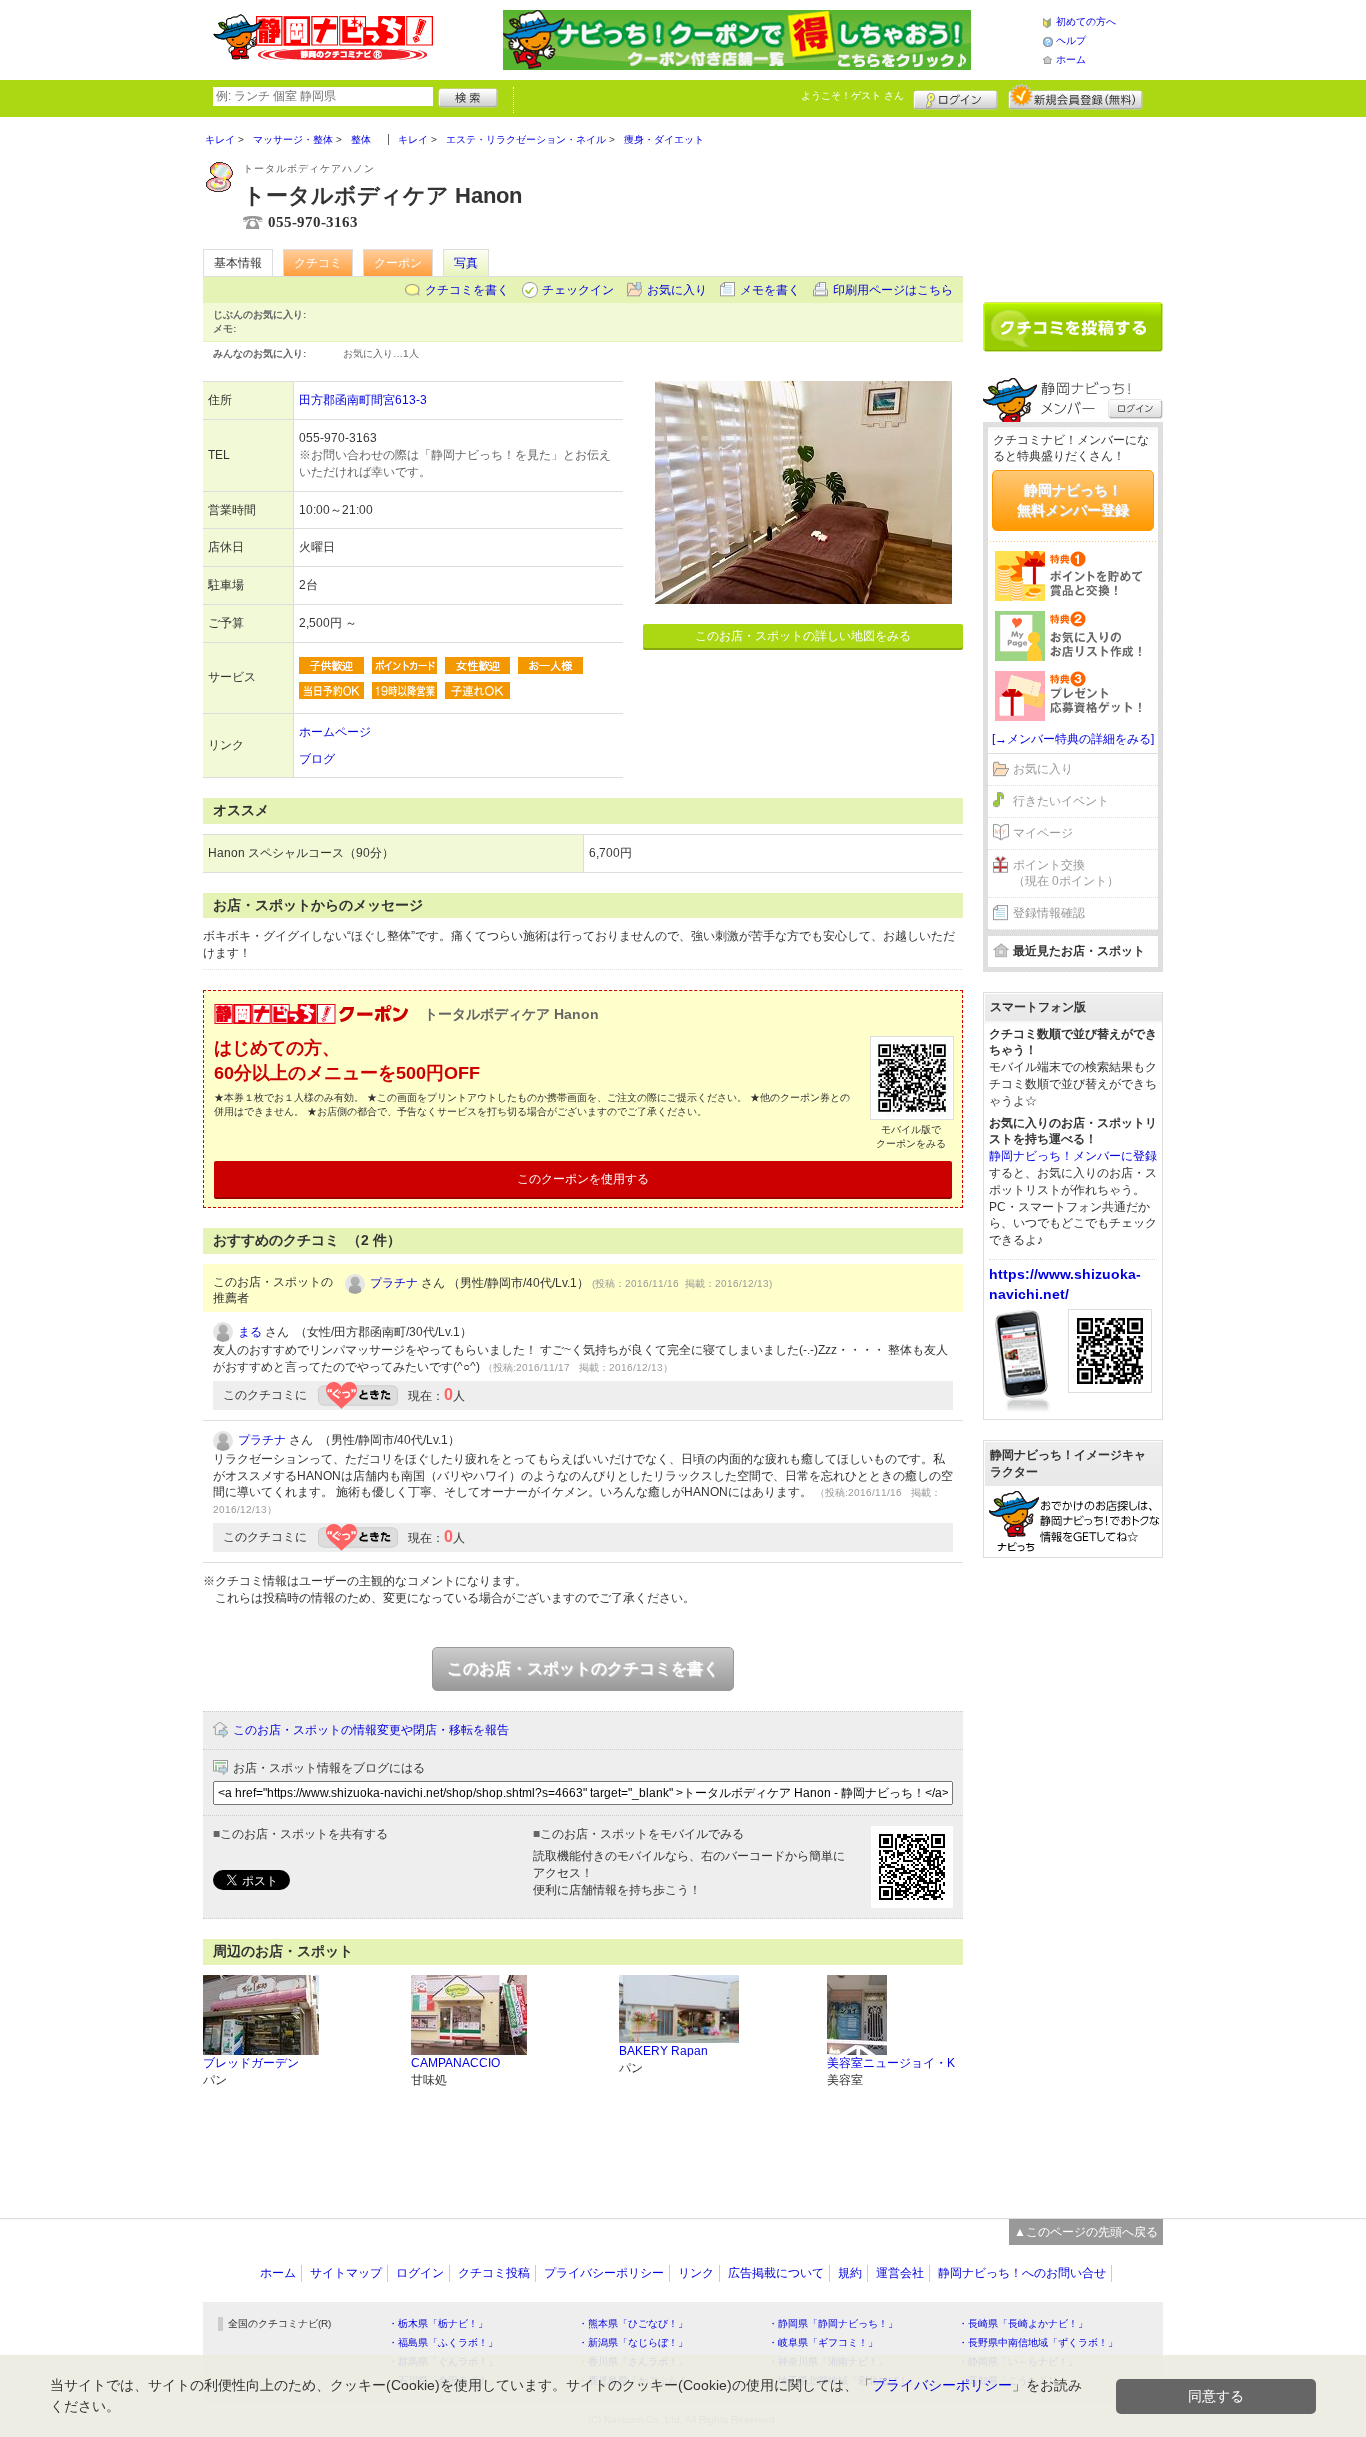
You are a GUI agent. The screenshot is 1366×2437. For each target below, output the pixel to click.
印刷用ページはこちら (893, 290)
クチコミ (318, 263)
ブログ (317, 759)
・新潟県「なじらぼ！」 (633, 2342)
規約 (850, 2273)
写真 (466, 263)
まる (250, 1332)
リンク (696, 2273)
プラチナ (394, 1283)
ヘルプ (1071, 40)
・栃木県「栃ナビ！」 (438, 2323)
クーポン (398, 263)
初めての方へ (1086, 21)
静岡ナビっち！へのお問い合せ (1022, 2273)
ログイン (955, 97)
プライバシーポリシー (604, 2273)
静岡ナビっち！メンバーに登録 (1073, 1156)
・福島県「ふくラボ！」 (443, 2342)
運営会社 (900, 2273)
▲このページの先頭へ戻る (1086, 2232)
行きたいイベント (1061, 801)
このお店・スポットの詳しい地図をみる (803, 636)
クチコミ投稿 (494, 2273)
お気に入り (677, 290)
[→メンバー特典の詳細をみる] (1073, 739)
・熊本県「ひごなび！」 (633, 2323)
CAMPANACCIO (455, 2063)
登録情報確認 (1049, 913)
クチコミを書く (467, 290)
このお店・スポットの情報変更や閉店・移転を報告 (371, 1730)
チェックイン (578, 290)
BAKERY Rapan (663, 2051)
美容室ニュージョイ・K (891, 2063)
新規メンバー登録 (1075, 97)
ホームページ (335, 732)
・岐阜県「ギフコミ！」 (823, 2342)
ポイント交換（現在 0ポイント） (1066, 873)
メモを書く (770, 290)
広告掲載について (776, 2273)
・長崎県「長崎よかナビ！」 (1023, 2323)
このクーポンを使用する (583, 1179)
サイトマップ (346, 2273)
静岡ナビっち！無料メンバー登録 (1073, 500)
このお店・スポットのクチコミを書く (583, 1668)
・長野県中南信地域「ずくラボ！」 (1038, 2342)
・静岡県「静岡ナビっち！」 (833, 2323)
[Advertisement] (1073, 202)
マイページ (1043, 833)
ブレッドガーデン (251, 2063)
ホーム (1071, 59)
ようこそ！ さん (852, 95)
